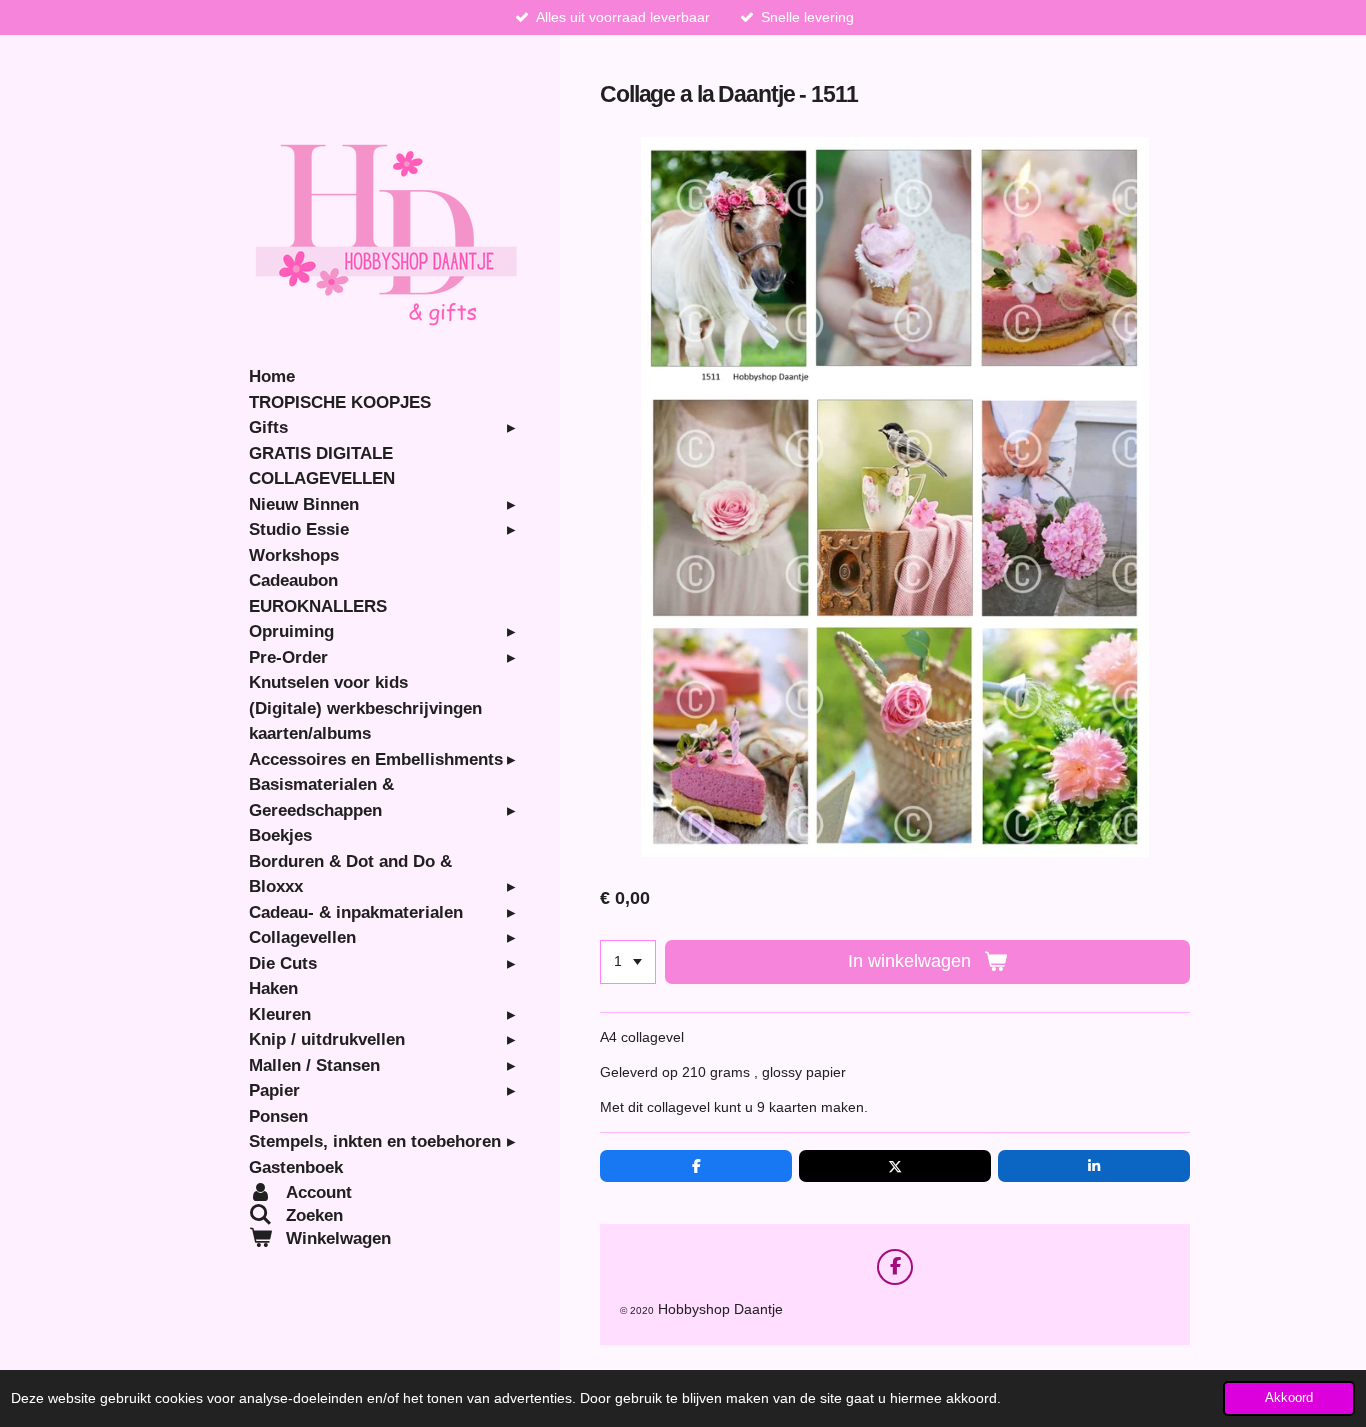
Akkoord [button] (1289, 1398)
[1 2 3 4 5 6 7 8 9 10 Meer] (628, 962)
